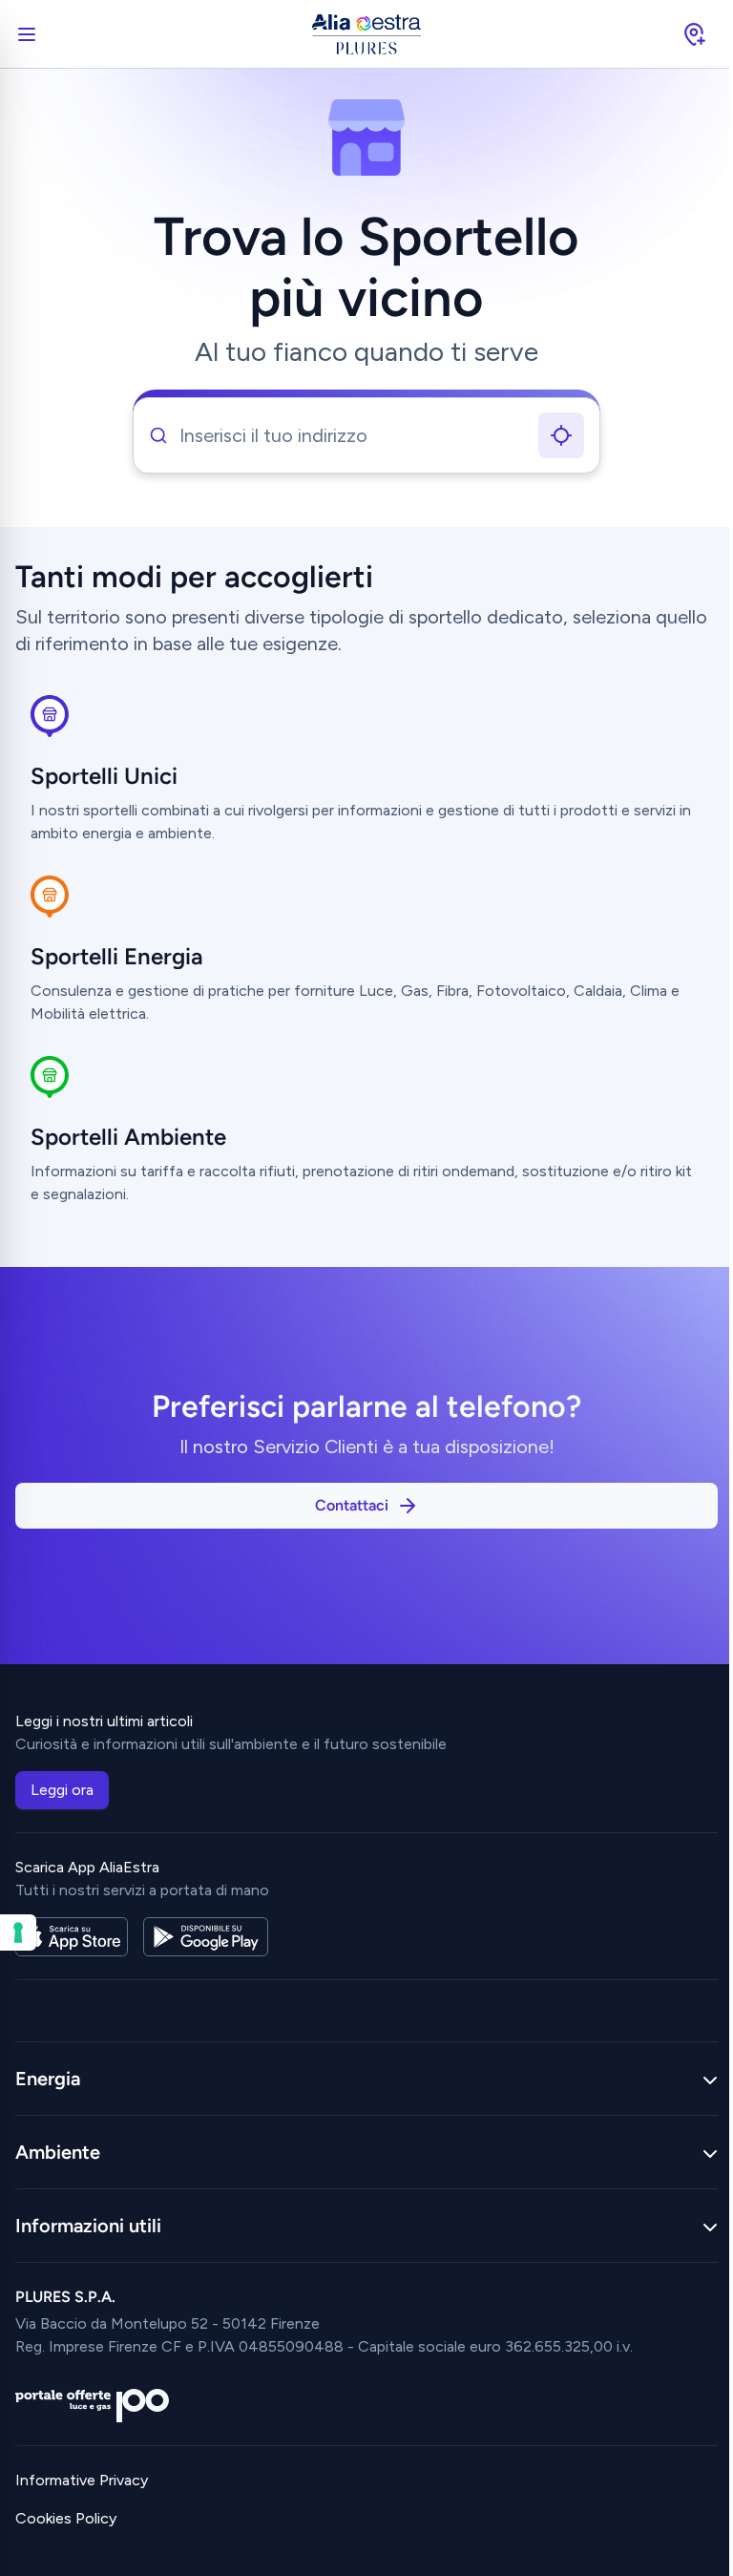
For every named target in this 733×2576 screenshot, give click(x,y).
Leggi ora (62, 1790)
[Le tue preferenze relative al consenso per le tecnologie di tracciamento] (18, 1932)
